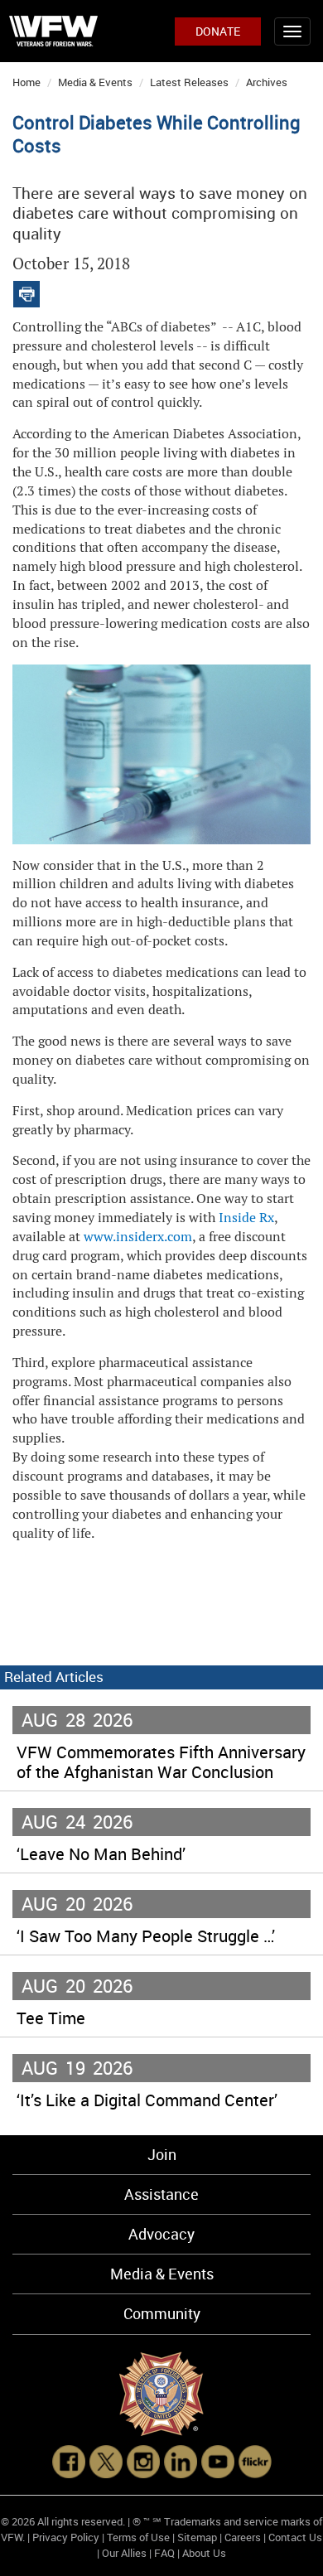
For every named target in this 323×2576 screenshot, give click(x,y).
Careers (243, 2537)
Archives (267, 82)
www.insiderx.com (138, 1237)
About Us (204, 2553)
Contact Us (295, 2537)
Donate (218, 31)
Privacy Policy (66, 2537)
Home (27, 82)
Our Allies (124, 2553)
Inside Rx (246, 1218)
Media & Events (95, 82)
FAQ (164, 2553)
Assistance (161, 2194)
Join (162, 2154)
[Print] (27, 290)
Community (162, 2313)
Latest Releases (189, 82)
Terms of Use (138, 2537)
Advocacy (161, 2234)
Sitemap (197, 2537)
